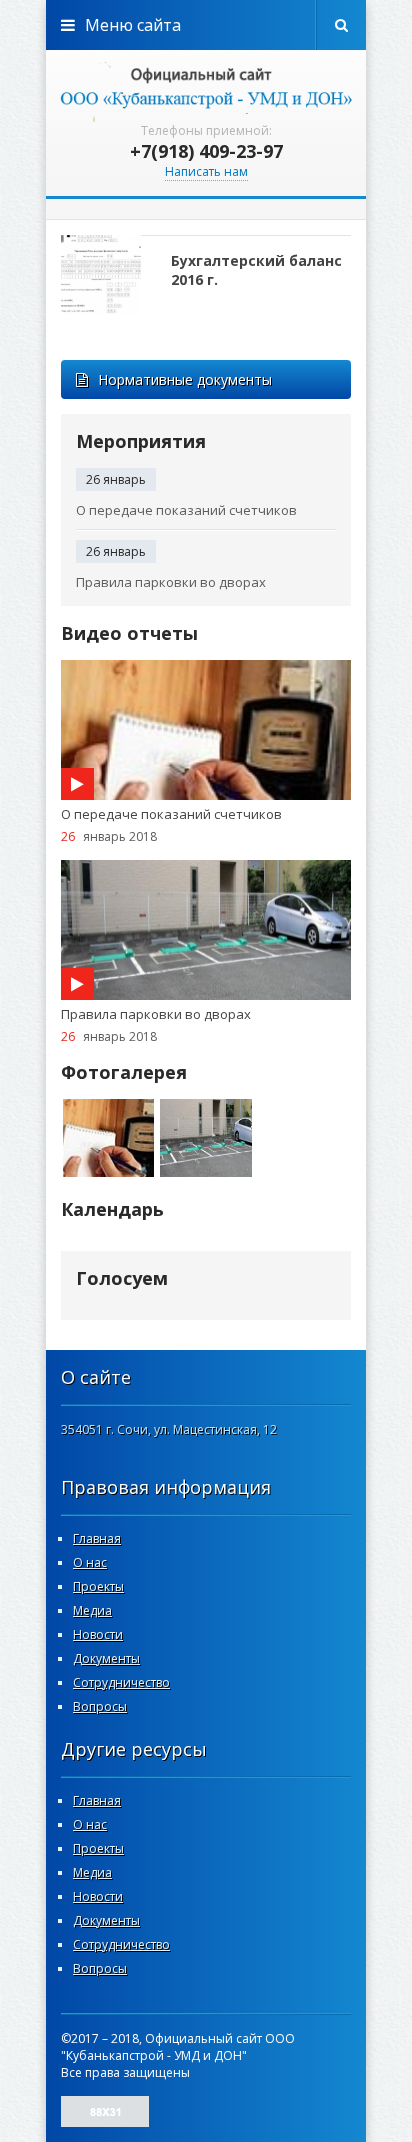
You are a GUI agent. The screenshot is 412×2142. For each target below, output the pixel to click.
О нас (90, 1562)
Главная (97, 1538)
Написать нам (206, 171)
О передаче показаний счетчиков (186, 510)
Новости (98, 1634)
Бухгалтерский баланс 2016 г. (256, 270)
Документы (106, 1658)
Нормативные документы (185, 379)
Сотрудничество (121, 1682)
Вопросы (100, 1706)
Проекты (98, 1586)
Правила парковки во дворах (171, 582)
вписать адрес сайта (206, 90)
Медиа (92, 1610)
